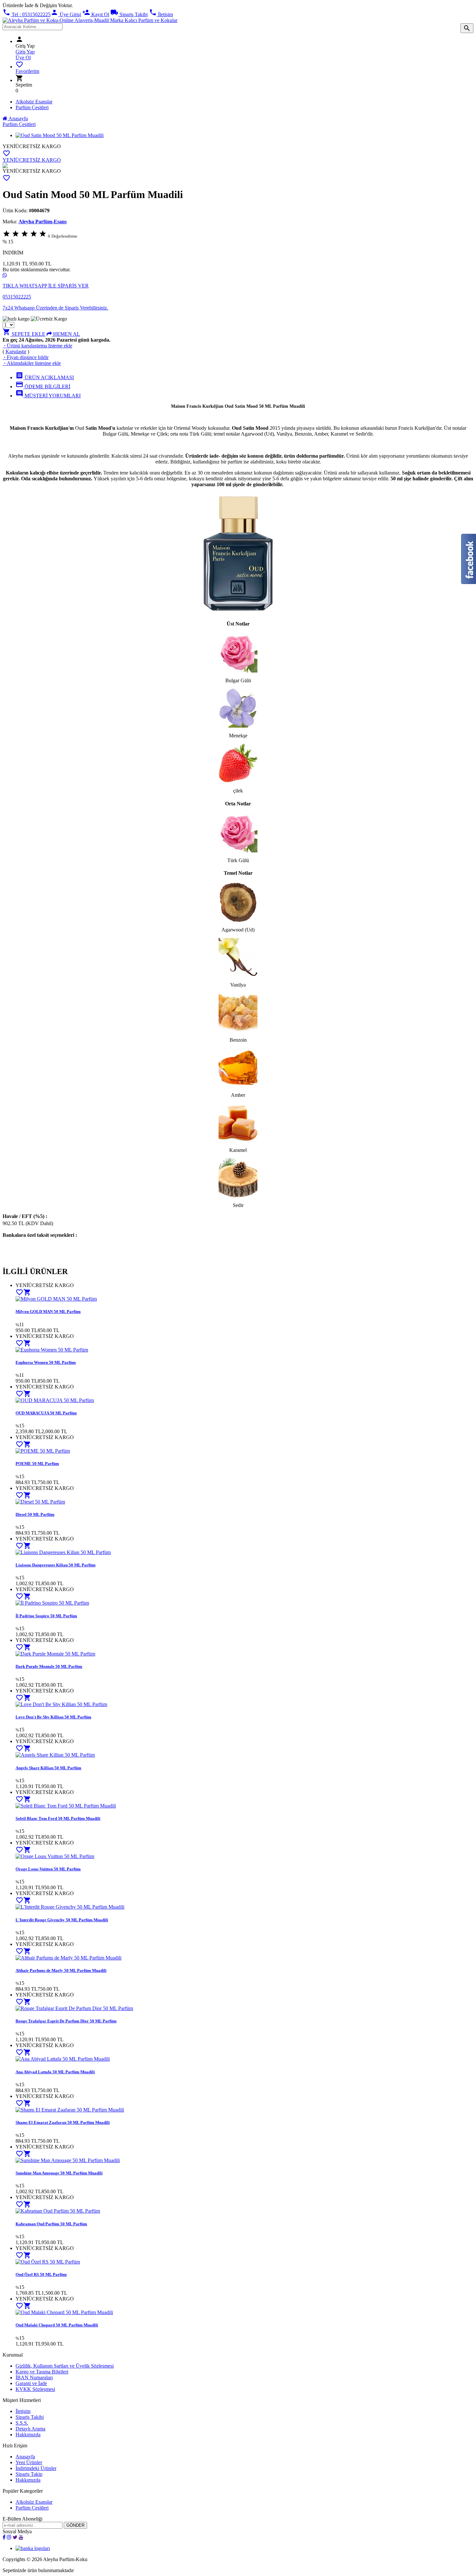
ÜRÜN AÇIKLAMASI (45, 377)
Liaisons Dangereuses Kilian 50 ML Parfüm (56, 1565)
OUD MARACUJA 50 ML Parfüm (46, 1413)
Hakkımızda (28, 2435)
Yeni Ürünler (29, 2462)
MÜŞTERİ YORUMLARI (48, 396)
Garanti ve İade (31, 2383)
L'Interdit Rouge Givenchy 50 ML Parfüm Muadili (62, 1920)
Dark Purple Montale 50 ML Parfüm (49, 1666)
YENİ (9, 146)
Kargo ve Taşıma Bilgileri (42, 2372)
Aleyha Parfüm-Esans (43, 222)
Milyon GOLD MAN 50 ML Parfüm (48, 1311)
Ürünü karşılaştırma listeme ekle (37, 346)
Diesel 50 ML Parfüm (35, 1514)
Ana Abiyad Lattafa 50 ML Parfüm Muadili (55, 2072)
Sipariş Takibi (129, 14)
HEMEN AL (66, 334)
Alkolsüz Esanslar (34, 102)
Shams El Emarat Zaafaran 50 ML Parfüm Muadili (63, 2122)
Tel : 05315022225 (27, 14)
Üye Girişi (66, 14)
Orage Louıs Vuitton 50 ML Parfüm (48, 1869)
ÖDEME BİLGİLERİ (43, 386)
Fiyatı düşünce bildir (26, 357)
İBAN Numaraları (34, 2377)
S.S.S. (22, 2423)
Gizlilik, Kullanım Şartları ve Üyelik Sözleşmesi (65, 2366)
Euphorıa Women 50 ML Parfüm (46, 1362)
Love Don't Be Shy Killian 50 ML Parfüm (53, 1717)
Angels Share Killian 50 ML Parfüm (48, 1768)
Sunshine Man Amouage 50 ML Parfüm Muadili (59, 2173)
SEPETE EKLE (24, 334)
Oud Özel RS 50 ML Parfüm (41, 2274)
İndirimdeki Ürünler (36, 2468)
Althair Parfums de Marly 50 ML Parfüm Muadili (61, 1970)
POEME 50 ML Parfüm (37, 1464)
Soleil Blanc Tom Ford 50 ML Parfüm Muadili (58, 1818)
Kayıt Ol (96, 14)
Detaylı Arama (30, 2429)
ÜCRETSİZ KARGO (38, 146)
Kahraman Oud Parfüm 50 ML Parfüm (51, 2224)
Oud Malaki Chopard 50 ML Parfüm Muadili (57, 2325)
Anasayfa (18, 118)
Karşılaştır (16, 351)
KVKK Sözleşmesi (35, 2389)
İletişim (161, 14)
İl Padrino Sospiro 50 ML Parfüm (46, 1616)
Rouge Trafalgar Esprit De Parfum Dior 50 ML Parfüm (66, 2021)
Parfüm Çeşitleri (32, 107)
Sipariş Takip (29, 2474)
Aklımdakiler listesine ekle (32, 363)
